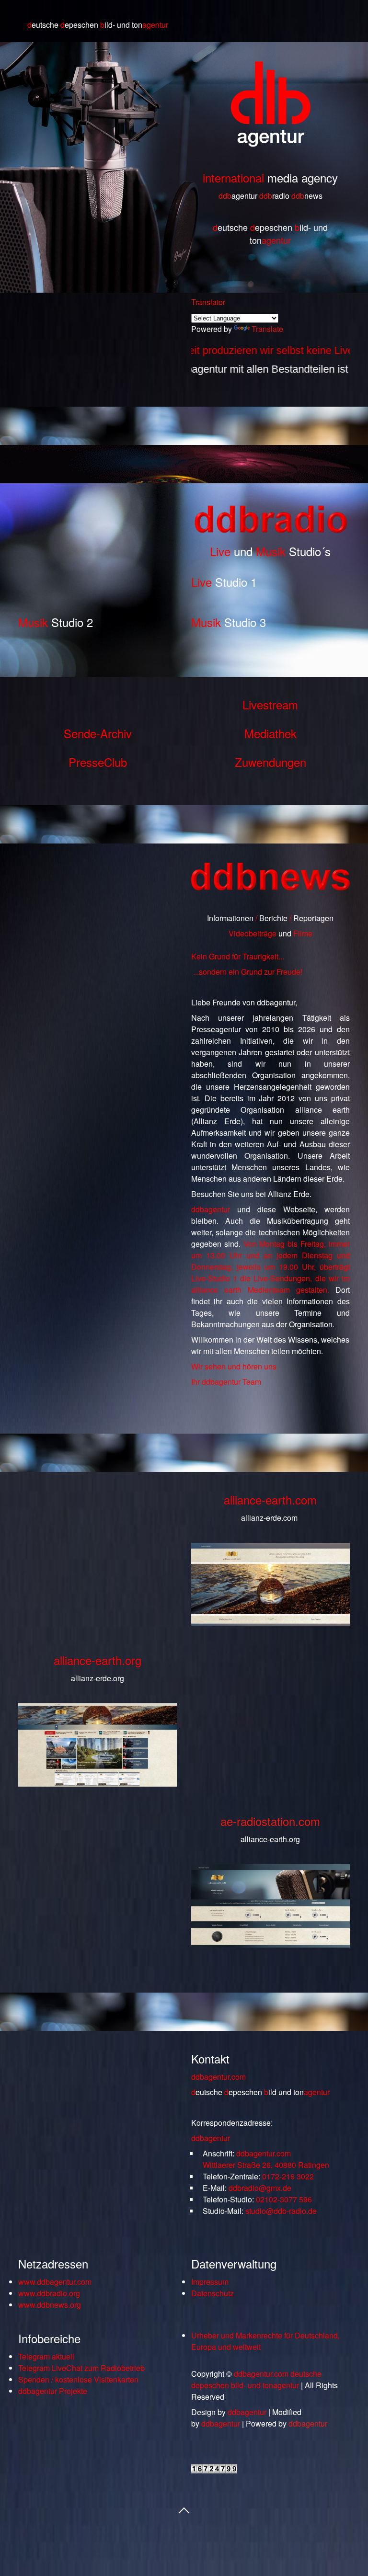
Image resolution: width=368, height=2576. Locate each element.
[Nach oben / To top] (184, 2509)
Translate (267, 329)
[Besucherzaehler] (214, 2470)
